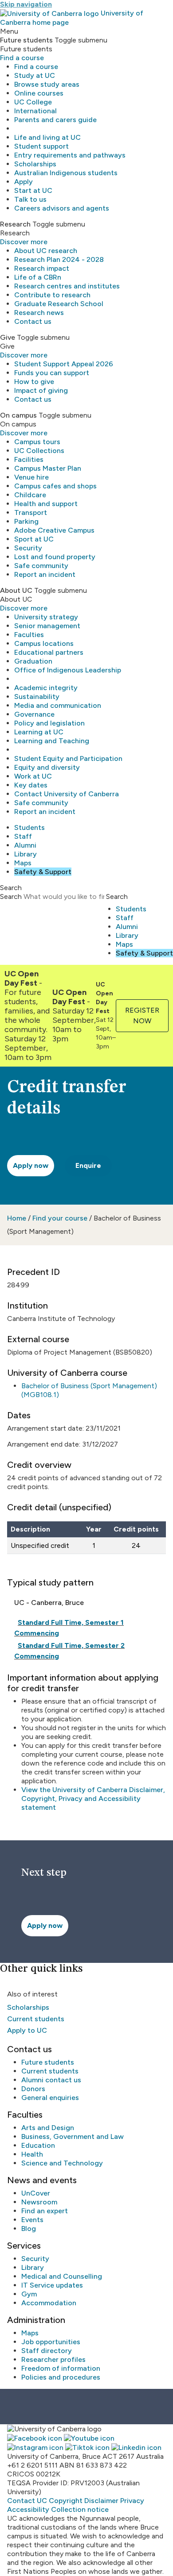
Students (29, 827)
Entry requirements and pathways (70, 155)
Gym (29, 2294)
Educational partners (49, 652)
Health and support (46, 504)
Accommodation (49, 2303)
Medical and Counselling (62, 2276)
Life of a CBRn (38, 277)
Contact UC (27, 2501)
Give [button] (8, 337)
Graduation (33, 661)
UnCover (36, 2193)
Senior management (47, 626)
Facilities (29, 459)
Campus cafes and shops (55, 486)
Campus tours (37, 442)
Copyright (66, 2501)
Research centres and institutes (67, 286)
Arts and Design (48, 2128)
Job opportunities (51, 2342)
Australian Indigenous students (66, 173)
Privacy (132, 2501)
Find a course (22, 58)
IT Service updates (52, 2285)
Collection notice (80, 2509)
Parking (26, 521)
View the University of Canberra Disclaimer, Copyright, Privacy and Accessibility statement (93, 1799)
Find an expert (45, 2211)
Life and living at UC (47, 137)
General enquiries (50, 2098)
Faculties (29, 635)
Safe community (41, 566)
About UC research (46, 251)
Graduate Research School (59, 304)
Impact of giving (41, 390)
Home (17, 1218)
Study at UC (35, 75)
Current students (36, 2019)
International (35, 111)
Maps (23, 863)
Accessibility (28, 2509)
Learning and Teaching (52, 741)
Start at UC (33, 190)
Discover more (24, 242)
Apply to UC (27, 2030)
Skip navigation (26, 4)
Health (32, 2154)
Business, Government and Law (73, 2136)
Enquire (88, 1165)
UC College (33, 102)
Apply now (31, 1165)
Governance (34, 714)
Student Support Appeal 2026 (64, 364)
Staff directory (47, 2351)
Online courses (39, 93)
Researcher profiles (53, 2359)
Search (11, 896)
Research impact (42, 268)
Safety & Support (43, 872)
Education (38, 2145)
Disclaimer (101, 2501)
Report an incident (45, 574)
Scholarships (35, 164)
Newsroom (39, 2202)
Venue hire (31, 477)
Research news (39, 313)
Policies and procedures (61, 2377)
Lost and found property (55, 557)
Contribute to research (52, 295)
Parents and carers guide (55, 120)
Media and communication (58, 705)
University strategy (46, 617)
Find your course (60, 1218)
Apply (24, 182)
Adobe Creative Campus (54, 530)
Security (28, 548)
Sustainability (37, 697)
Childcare (30, 495)
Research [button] (15, 224)
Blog (29, 2229)
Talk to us (30, 199)
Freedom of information (61, 2368)
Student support (41, 146)
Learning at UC (39, 732)
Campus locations (44, 643)
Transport (31, 513)
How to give (34, 382)
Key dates (31, 785)
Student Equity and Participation (68, 758)
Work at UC (33, 776)
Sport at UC (34, 539)
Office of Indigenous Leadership (68, 670)
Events (32, 2220)
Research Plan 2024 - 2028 (59, 259)
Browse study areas (47, 84)
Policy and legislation (49, 723)
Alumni (25, 845)
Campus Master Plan (48, 468)
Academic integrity (46, 688)
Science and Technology (62, 2163)
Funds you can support (52, 373)
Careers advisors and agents (62, 208)
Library (26, 854)
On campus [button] (18, 415)
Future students (48, 2062)
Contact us (33, 321)
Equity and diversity (47, 767)
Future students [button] (26, 40)
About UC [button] (16, 590)
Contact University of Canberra (67, 794)
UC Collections (39, 451)
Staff (23, 836)
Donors (33, 2089)
